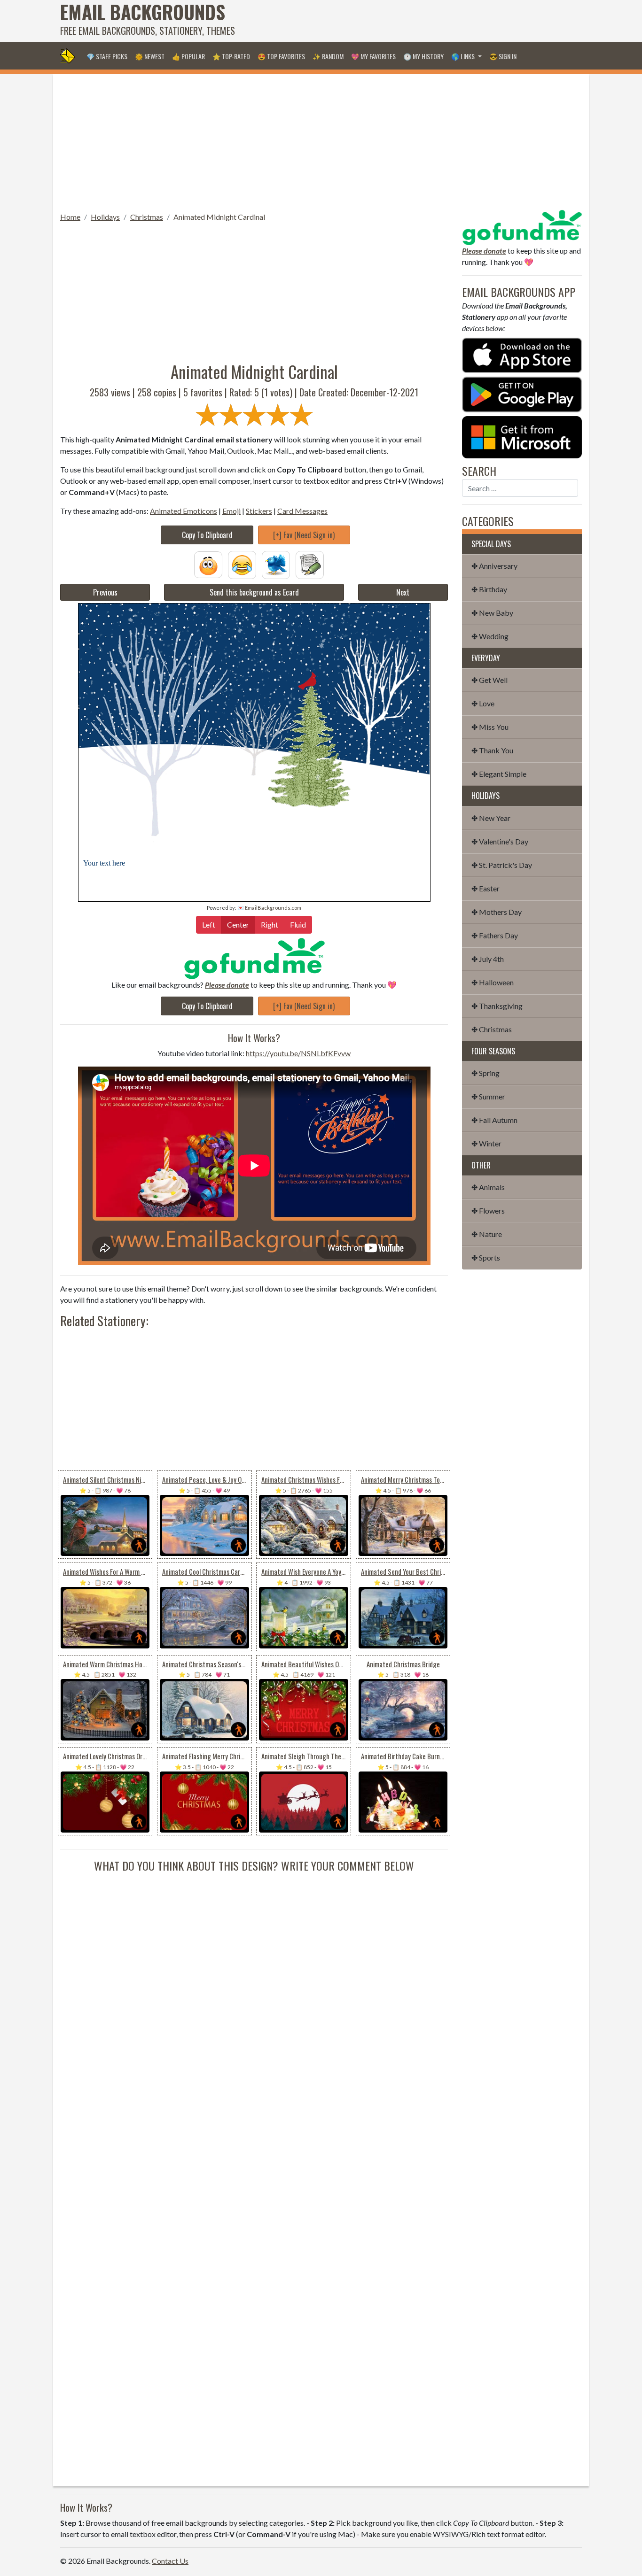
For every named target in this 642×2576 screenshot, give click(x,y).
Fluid (298, 924)
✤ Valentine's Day (500, 841)
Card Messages (302, 511)
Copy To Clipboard (207, 535)
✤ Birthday (489, 589)
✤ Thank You (492, 750)
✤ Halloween (493, 982)
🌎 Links (464, 56)
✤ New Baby (492, 613)
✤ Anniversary (494, 566)
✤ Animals (488, 1187)
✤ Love (483, 703)
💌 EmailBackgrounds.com (269, 908)
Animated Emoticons (184, 511)
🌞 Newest (150, 56)
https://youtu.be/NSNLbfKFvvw (298, 1053)
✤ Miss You (490, 727)
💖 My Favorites (373, 56)
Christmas (147, 217)
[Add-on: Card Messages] (310, 564)
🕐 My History (423, 56)
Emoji (231, 511)
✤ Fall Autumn (494, 1120)
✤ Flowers (488, 1211)
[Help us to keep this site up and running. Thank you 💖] (522, 226)
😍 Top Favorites (281, 56)
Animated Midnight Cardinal (219, 217)
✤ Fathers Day (495, 935)
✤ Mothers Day (497, 912)
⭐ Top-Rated (231, 56)
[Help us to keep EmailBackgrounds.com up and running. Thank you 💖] (254, 958)
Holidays (105, 217)
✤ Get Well (489, 680)
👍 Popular (188, 56)
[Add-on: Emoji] (242, 564)
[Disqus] (254, 1991)
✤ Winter (486, 1143)
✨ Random (328, 56)
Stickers (259, 511)
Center (238, 924)
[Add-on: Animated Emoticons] (208, 564)
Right (270, 924)
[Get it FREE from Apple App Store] (522, 354)
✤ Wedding (490, 636)
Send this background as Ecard (254, 592)
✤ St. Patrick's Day (502, 865)
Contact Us (170, 2561)
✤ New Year (491, 818)
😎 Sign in (503, 56)
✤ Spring (485, 1073)
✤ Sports (486, 1257)
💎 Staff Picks (107, 56)
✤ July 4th (488, 959)
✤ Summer (488, 1096)
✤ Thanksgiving (497, 1006)
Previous (105, 592)
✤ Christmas (492, 1029)
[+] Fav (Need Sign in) (304, 535)
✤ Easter (485, 888)
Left (209, 924)
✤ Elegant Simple (499, 774)
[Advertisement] (411, 21)
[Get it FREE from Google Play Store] (522, 393)
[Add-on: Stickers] (276, 564)
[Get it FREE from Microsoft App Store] (522, 436)
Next (403, 592)
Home (70, 217)
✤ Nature (487, 1234)
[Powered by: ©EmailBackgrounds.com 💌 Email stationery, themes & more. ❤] (254, 727)
